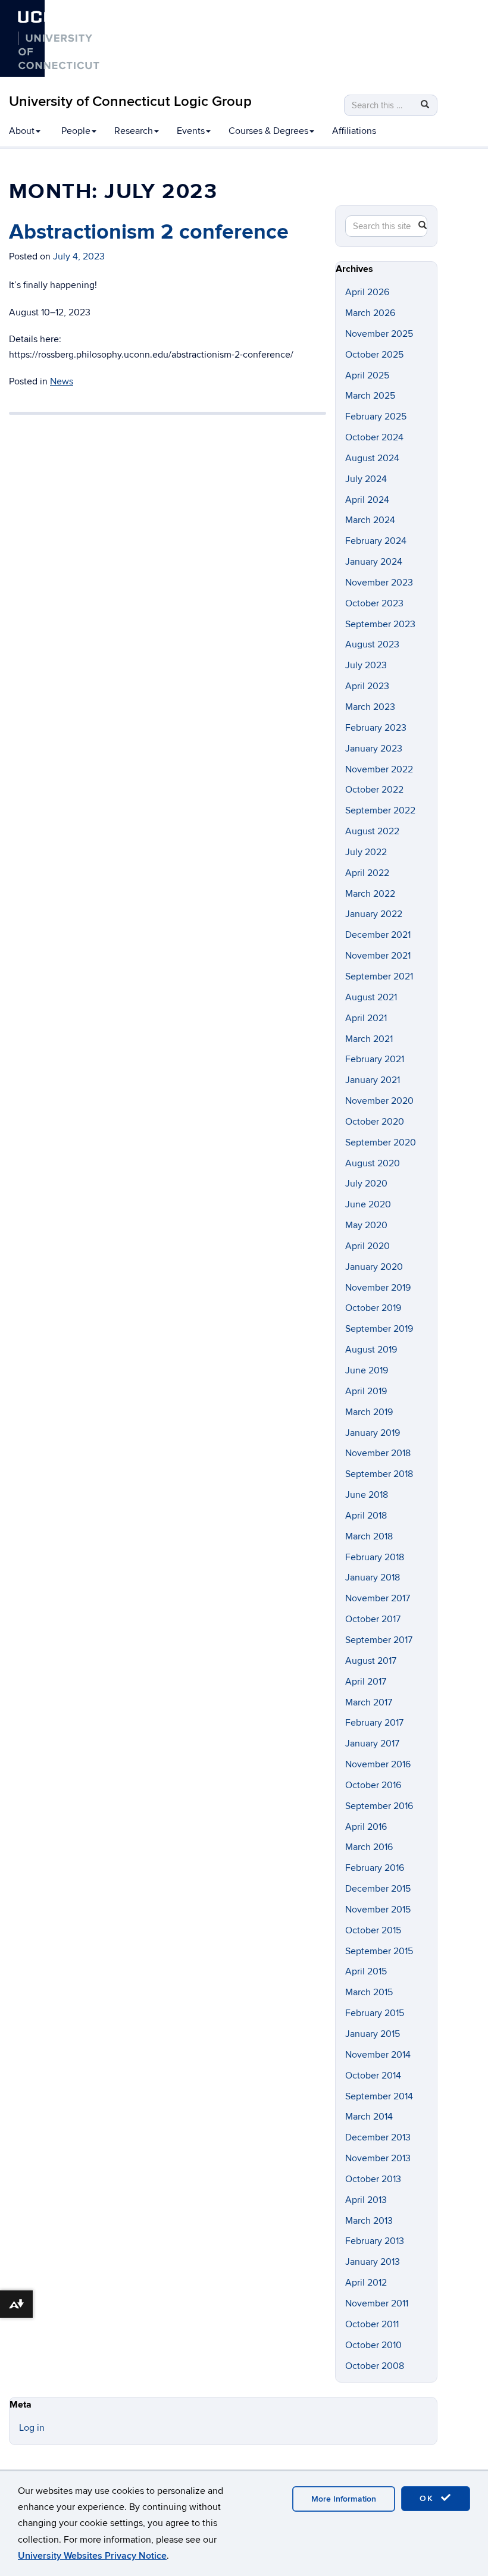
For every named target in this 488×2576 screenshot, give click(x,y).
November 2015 (378, 1910)
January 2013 (373, 2262)
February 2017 (374, 1723)
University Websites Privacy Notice (92, 2556)
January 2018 (373, 1577)
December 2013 (378, 2137)
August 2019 (371, 1350)
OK (428, 2498)
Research (134, 131)
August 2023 (372, 644)
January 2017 (372, 1744)
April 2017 (366, 1682)
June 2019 (367, 1370)
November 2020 (379, 1101)
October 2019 (373, 1308)
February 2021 (375, 1059)
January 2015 (373, 2034)
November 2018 (378, 1453)
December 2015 (378, 1889)
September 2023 (380, 624)
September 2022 (380, 810)
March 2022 (370, 894)
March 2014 (369, 2117)
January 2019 (373, 1433)
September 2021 (379, 976)
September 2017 (379, 1640)
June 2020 (368, 1204)
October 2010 (373, 2345)
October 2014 (373, 2076)
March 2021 (369, 1039)
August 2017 (371, 1661)
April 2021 (366, 1018)
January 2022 (374, 914)
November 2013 (378, 2158)
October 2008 (375, 2366)
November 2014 (378, 2055)
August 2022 (372, 831)
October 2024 (374, 437)
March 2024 (370, 520)
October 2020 (375, 1122)
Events (191, 131)
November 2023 (379, 583)
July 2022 (366, 852)
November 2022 (379, 769)
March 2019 (369, 1412)
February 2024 (376, 541)
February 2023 (376, 728)
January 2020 (374, 1267)
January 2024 (374, 562)
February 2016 (375, 1868)
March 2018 (369, 1536)
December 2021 (378, 935)
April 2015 (366, 1971)
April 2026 (367, 292)
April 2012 (366, 2283)
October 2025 (374, 355)
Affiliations (354, 131)
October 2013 (373, 2179)
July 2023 (366, 665)
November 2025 (379, 334)
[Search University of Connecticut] (111, 29)
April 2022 (367, 873)
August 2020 (373, 1163)
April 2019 (366, 1391)
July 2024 (366, 479)
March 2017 (369, 1702)
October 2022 (374, 790)
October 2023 (374, 603)
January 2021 (373, 1080)
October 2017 (373, 1619)
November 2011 (377, 2303)
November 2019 (378, 1288)
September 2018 (379, 1474)
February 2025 (376, 417)
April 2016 (366, 1827)
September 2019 (379, 1329)
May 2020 (366, 1225)
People (76, 131)
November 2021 (378, 956)
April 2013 (366, 2200)
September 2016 (379, 1806)
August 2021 (371, 997)
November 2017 (378, 1598)
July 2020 (366, 1184)
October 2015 (373, 1930)
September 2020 (381, 1143)
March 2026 (370, 313)
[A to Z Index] (111, 48)
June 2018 (367, 1495)
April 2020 (367, 1246)
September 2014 (379, 2096)
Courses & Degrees (268, 131)
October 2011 (372, 2324)
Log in (32, 2428)
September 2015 (379, 1951)
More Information (344, 2499)
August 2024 (372, 458)
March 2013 (369, 2221)
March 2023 (370, 707)
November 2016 (378, 1764)
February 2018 (375, 1557)
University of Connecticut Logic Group (130, 101)
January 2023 (374, 749)
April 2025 (367, 375)
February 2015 (375, 2013)
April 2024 (367, 500)
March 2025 (370, 396)
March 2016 (369, 1847)
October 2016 (373, 1785)
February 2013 (375, 2241)
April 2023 (367, 686)
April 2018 (366, 1516)
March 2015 (369, 1992)
